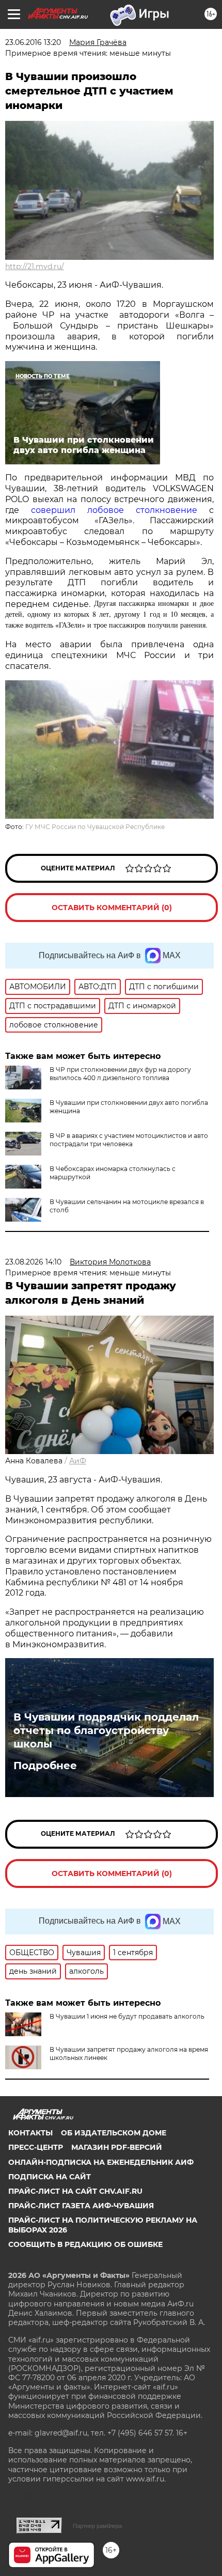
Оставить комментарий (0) (112, 908)
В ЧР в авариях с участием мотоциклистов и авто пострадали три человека (129, 1140)
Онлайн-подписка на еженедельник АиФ (101, 2162)
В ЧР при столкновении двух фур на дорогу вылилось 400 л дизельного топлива (120, 1074)
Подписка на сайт (50, 2177)
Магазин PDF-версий (117, 2147)
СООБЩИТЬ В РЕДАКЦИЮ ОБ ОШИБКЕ (85, 2244)
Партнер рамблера (97, 2526)
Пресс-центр (36, 2147)
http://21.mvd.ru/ (35, 267)
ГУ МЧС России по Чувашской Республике (95, 827)
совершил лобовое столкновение (114, 510)
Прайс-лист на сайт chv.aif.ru (75, 2191)
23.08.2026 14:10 (33, 1262)
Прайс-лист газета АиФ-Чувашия (81, 2206)
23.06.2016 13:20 (33, 42)
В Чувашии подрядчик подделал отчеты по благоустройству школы (106, 1730)
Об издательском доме (114, 2133)
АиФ (78, 1461)
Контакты (30, 2133)
